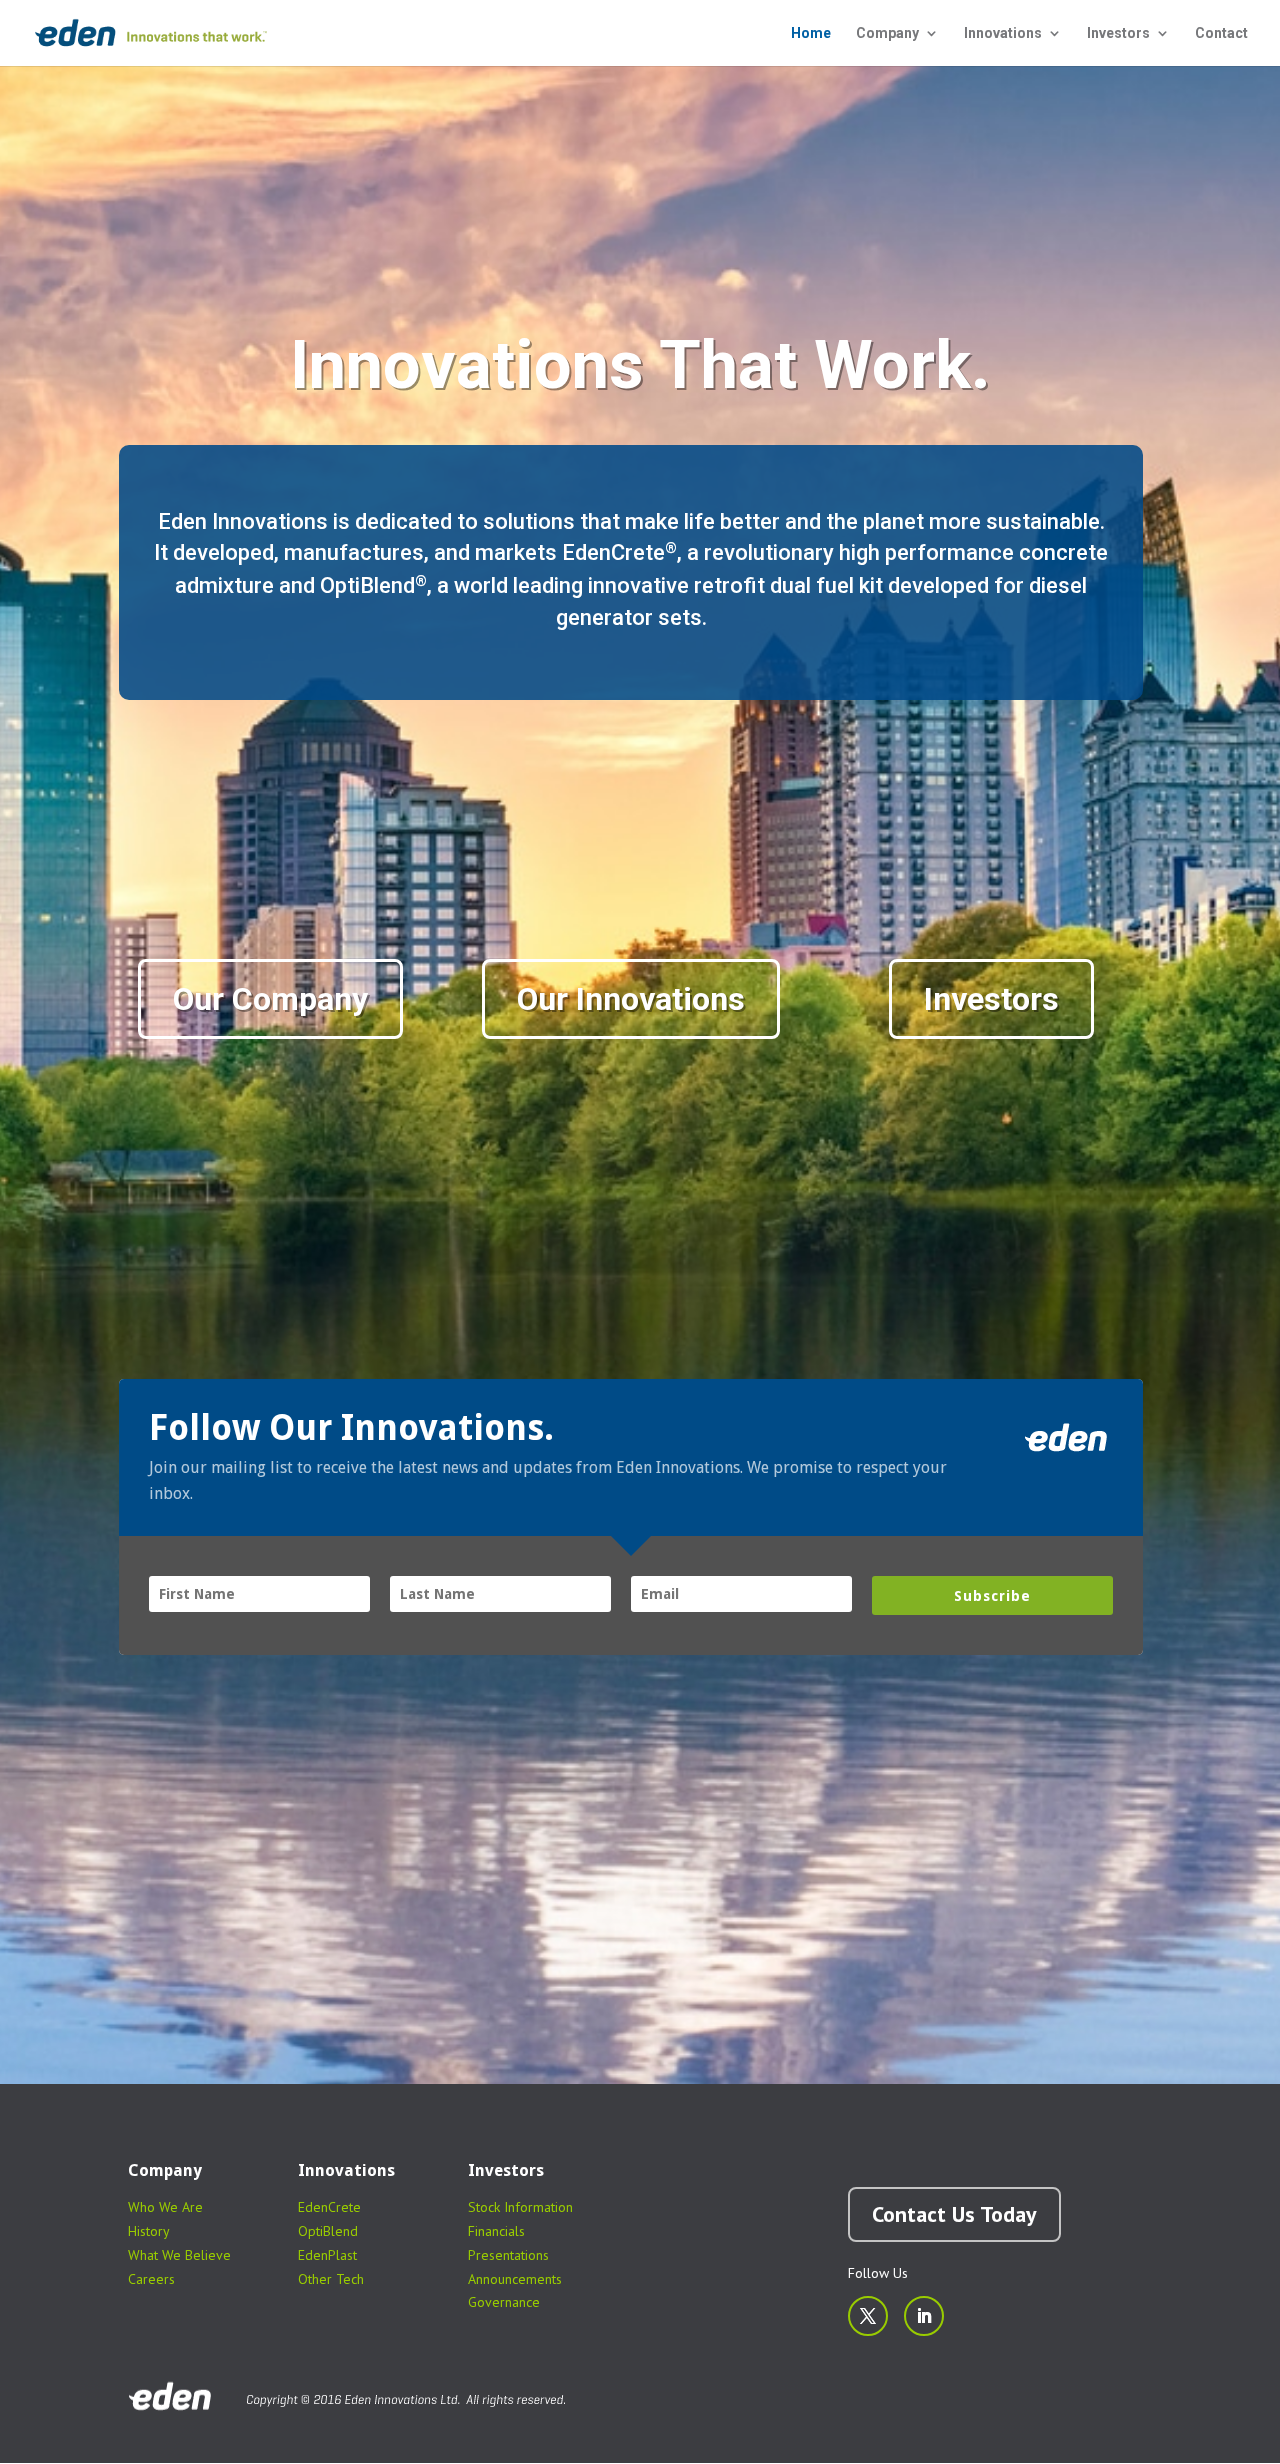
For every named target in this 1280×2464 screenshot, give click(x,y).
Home (811, 33)
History (149, 2231)
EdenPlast (327, 2255)
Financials (496, 2231)
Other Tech (331, 2279)
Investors (1118, 33)
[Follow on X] (868, 2316)
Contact (1221, 33)
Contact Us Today (954, 2214)
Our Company (270, 999)
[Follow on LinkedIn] (924, 2316)
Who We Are (165, 2207)
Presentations (508, 2255)
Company (887, 33)
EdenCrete (329, 2207)
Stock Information (520, 2207)
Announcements (515, 2279)
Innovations (1003, 33)
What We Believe (179, 2255)
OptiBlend (328, 2231)
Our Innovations (631, 999)
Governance (504, 2302)
